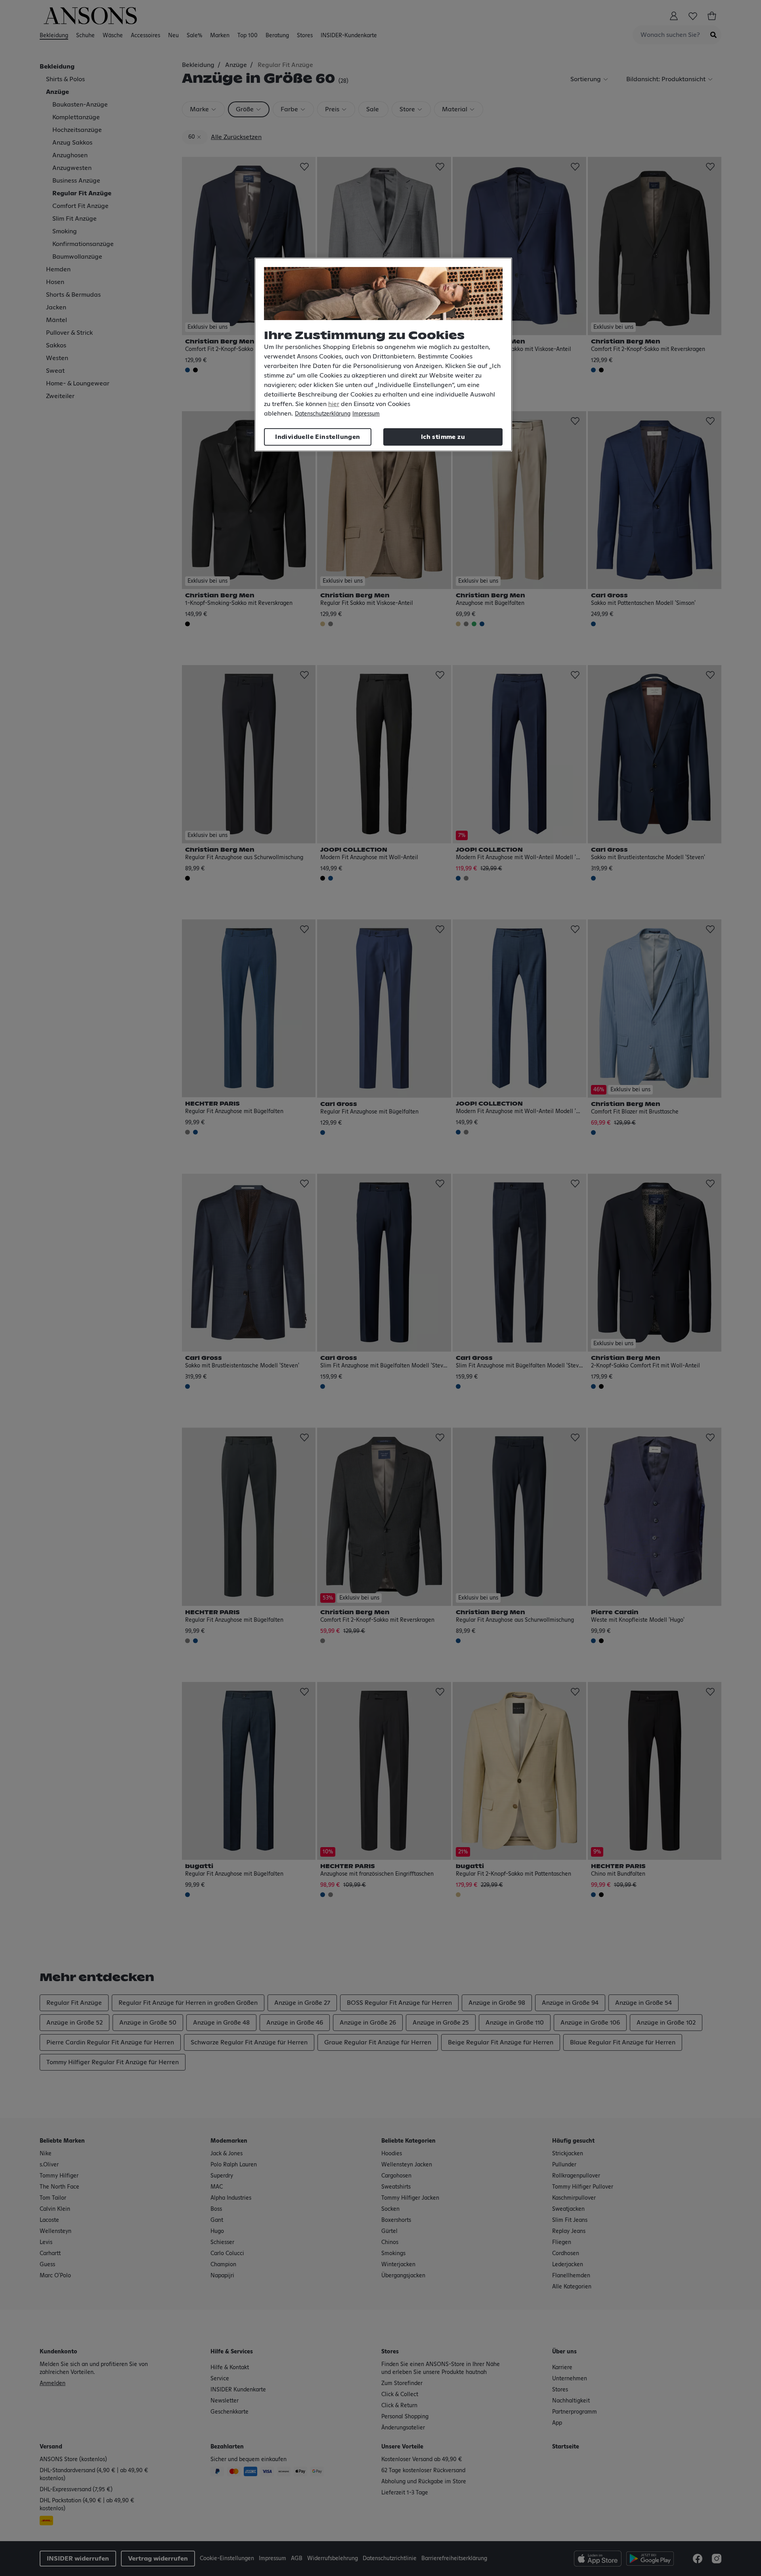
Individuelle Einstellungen (317, 437)
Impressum (366, 414)
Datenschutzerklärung (323, 414)
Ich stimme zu (443, 437)
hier (334, 404)
